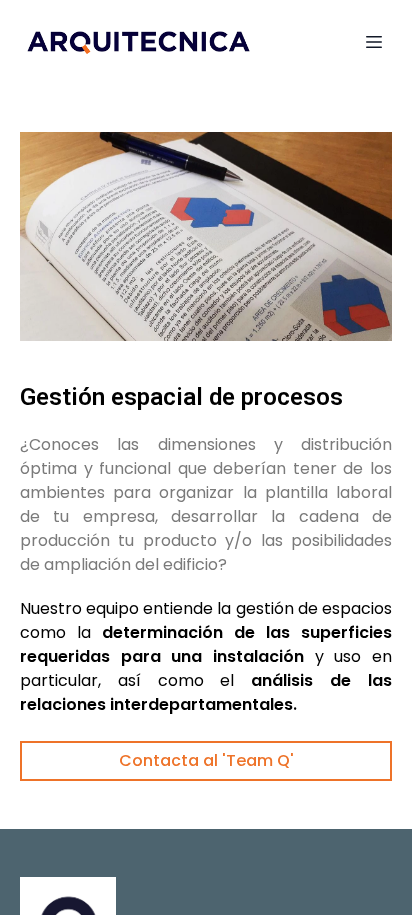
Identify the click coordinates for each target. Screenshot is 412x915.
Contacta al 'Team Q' (206, 760)
